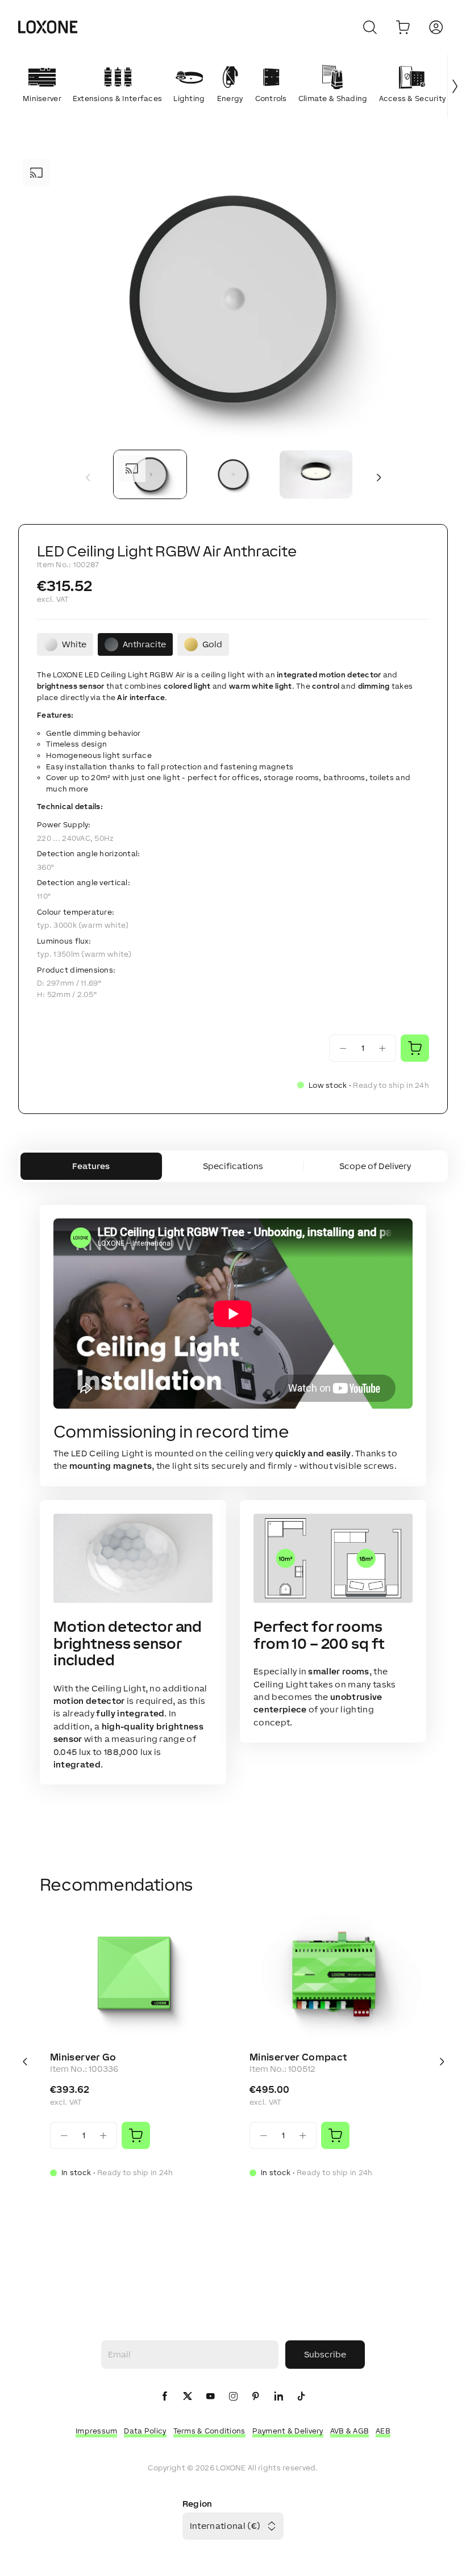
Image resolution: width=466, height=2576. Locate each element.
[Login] (436, 27)
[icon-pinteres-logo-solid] (256, 2397)
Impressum (97, 2431)
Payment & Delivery (288, 2431)
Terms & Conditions (209, 2431)
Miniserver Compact (298, 2057)
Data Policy (145, 2431)
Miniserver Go (83, 2057)
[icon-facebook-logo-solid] (165, 2397)
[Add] (136, 2135)
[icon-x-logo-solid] (188, 2397)
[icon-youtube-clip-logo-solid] (210, 2397)
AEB (383, 2431)
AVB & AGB (350, 2431)
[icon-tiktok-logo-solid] (301, 2397)
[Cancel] (370, 27)
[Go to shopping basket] (403, 27)
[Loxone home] (48, 27)
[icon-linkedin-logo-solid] (278, 2397)
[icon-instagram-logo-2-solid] (233, 2397)
